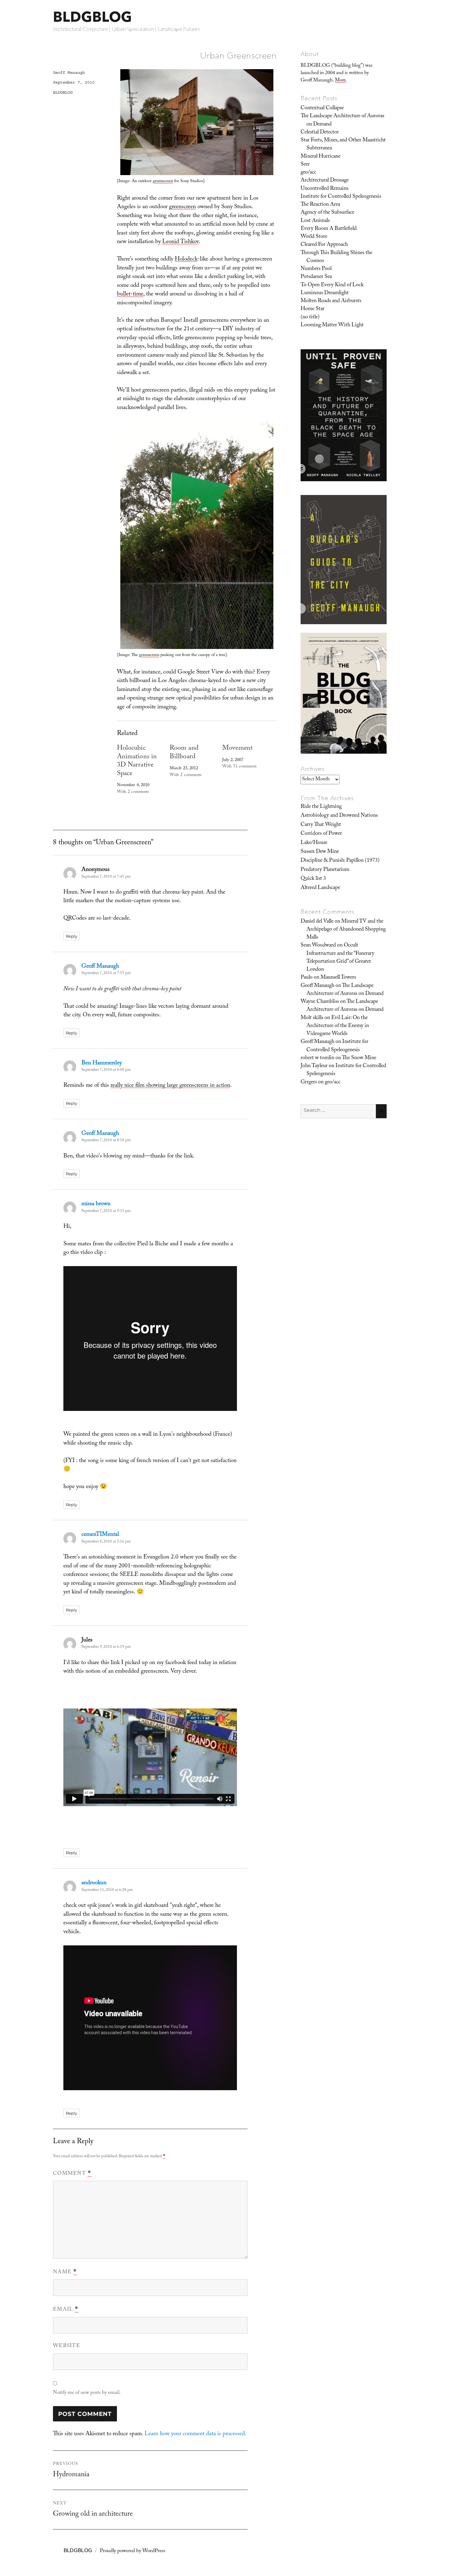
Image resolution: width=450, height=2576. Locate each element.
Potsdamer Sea (316, 277)
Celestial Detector (320, 133)
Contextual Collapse (322, 108)
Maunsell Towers (338, 978)
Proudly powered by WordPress (133, 2551)
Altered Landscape (320, 888)
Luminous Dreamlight (325, 293)
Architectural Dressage (325, 181)
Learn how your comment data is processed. (195, 2434)
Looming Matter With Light (332, 325)
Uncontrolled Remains (324, 189)
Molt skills (312, 1018)
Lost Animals (315, 221)
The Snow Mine (359, 1058)
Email (66, 2310)
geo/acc (308, 173)
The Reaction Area (320, 205)
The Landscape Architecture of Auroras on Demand (342, 120)
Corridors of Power (321, 834)
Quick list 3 (313, 879)
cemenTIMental (100, 1535)
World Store (314, 237)
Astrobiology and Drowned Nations (339, 816)
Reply (71, 936)
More (340, 81)
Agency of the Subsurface (327, 213)
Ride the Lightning (321, 807)
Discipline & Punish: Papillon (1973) (340, 861)
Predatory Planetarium (325, 870)
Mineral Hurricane (321, 157)
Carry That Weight (321, 825)
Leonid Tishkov (180, 242)
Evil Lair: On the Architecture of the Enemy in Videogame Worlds (338, 1026)
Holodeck (186, 260)
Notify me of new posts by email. (87, 2393)
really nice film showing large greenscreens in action (170, 1086)
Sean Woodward (318, 946)
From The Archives (327, 798)
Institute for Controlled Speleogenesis (341, 197)
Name (65, 2272)
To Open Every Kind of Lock (332, 285)
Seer (305, 165)
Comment (72, 2174)
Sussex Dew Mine (320, 852)
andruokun (94, 1883)
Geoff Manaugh (69, 73)
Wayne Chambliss (320, 1002)
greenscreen (163, 182)
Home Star (313, 309)
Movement (237, 749)
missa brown (96, 1204)
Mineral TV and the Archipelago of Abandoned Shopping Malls (346, 930)
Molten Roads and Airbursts (331, 301)
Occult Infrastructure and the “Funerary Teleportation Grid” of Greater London (340, 958)
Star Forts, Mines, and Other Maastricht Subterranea (343, 144)
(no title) (310, 317)
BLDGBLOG (92, 17)
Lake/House (314, 843)
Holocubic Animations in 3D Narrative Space (137, 761)
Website (67, 2346)
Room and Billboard (184, 753)
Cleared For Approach (324, 245)
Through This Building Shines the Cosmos (336, 257)
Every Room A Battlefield (329, 229)
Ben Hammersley (102, 1063)
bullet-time (130, 294)
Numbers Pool (316, 269)
